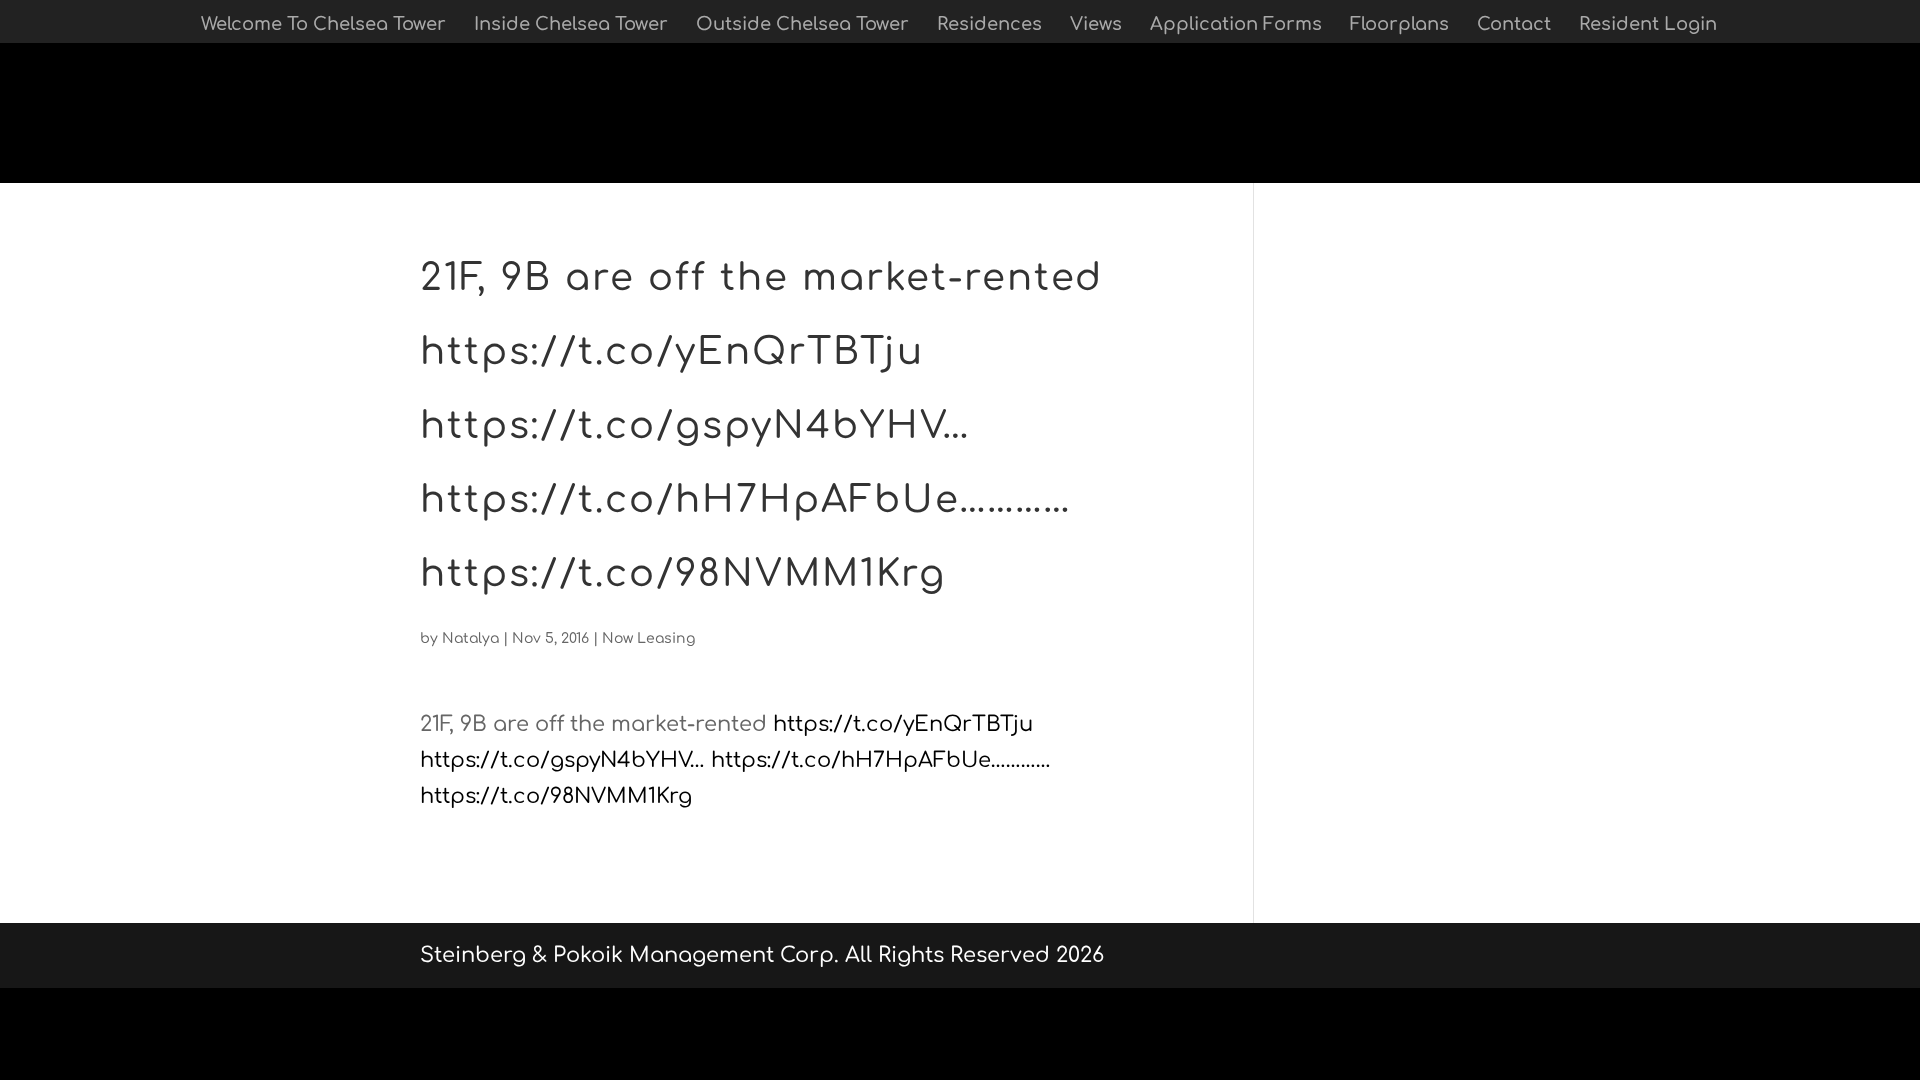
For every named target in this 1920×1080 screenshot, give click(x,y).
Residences (989, 25)
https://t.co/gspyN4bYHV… (562, 760)
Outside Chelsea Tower (802, 25)
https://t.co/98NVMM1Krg (556, 796)
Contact (1514, 25)
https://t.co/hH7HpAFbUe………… (881, 760)
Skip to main (67, 164)
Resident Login (1648, 25)
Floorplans (1399, 25)
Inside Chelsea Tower (571, 25)
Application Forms (1236, 25)
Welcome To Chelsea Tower (323, 25)
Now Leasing (648, 638)
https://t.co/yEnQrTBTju (903, 724)
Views (1096, 25)
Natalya (470, 638)
